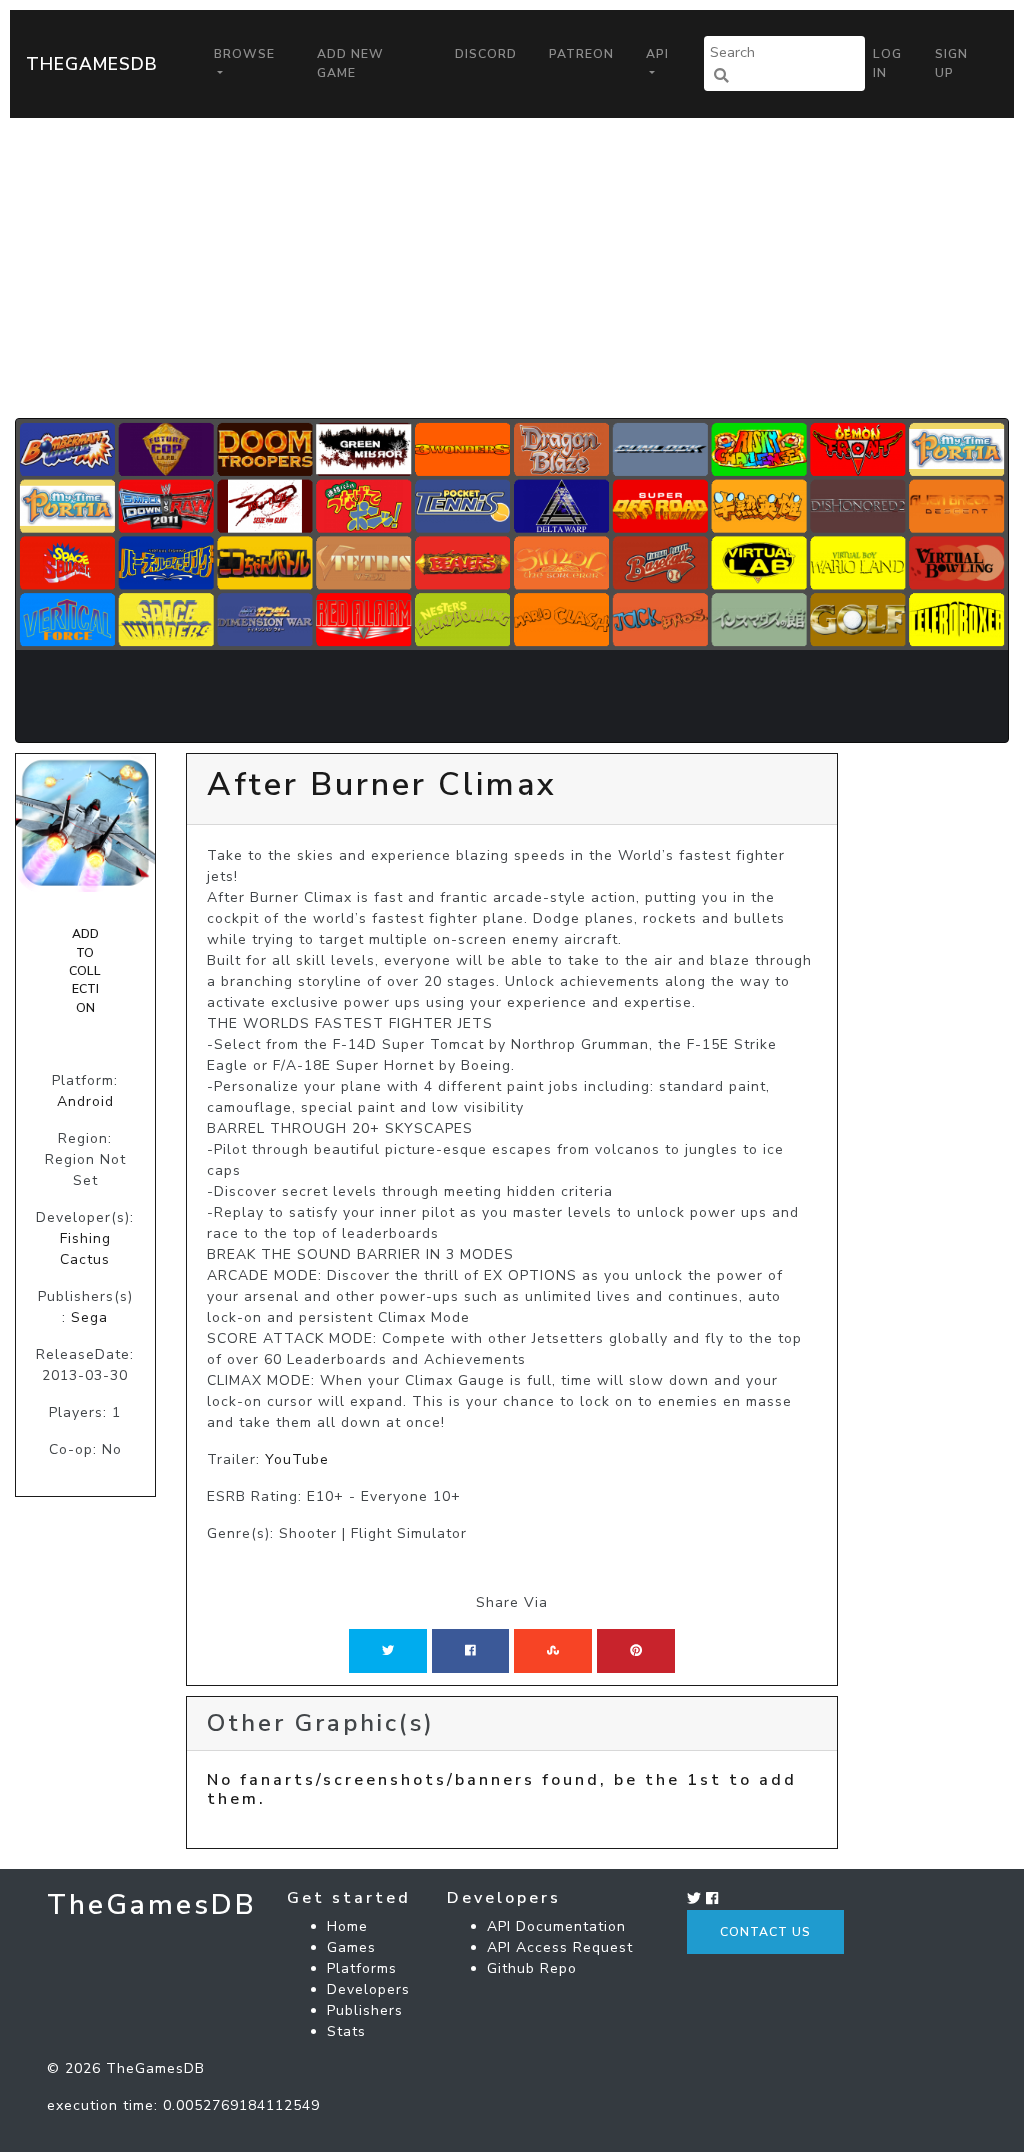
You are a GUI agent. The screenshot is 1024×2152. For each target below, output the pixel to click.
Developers (368, 1989)
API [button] (657, 54)
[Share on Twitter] (388, 1651)
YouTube (297, 1459)
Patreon (581, 54)
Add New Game (350, 63)
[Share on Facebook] (470, 1651)
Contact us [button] (765, 1932)
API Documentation (556, 1926)
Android (85, 1101)
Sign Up (951, 63)
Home (347, 1926)
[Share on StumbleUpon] (553, 1651)
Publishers (365, 2010)
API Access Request (560, 1947)
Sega (89, 1317)
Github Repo (532, 1968)
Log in (887, 63)
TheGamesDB (92, 64)
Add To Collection (85, 971)
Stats (346, 2031)
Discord (486, 54)
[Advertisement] (512, 268)
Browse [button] (244, 54)
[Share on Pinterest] (636, 1651)
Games (351, 1947)
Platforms (362, 1968)
